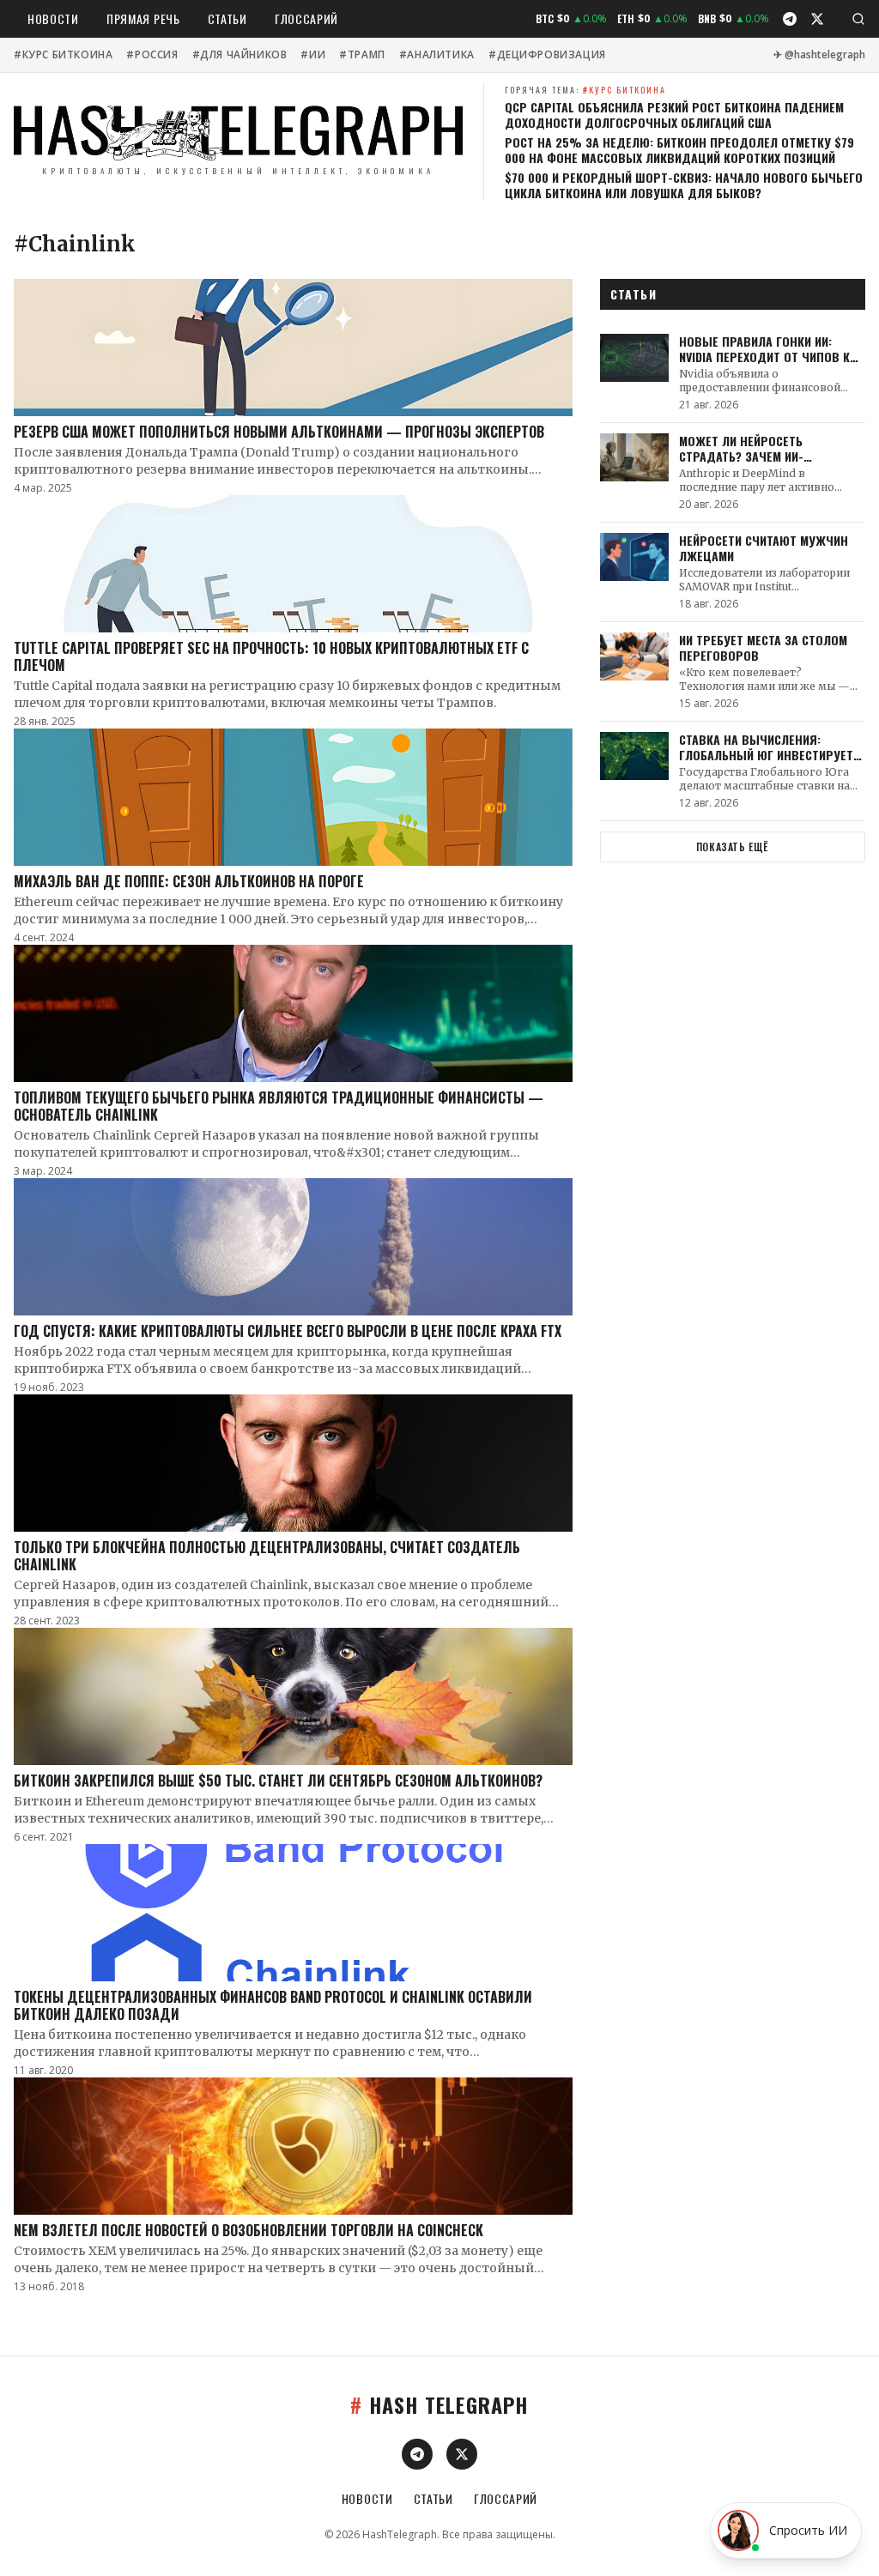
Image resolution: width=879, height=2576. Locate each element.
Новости (53, 18)
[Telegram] (790, 19)
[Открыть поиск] (858, 19)
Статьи (227, 18)
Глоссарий (306, 18)
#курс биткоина (63, 55)
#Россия (152, 55)
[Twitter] (817, 19)
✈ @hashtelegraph (819, 55)
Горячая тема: (585, 90)
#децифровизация (547, 55)
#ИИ (313, 55)
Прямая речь (143, 18)
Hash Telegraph (439, 2404)
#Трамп (362, 55)
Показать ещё (733, 847)
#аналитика (437, 55)
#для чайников (240, 55)
